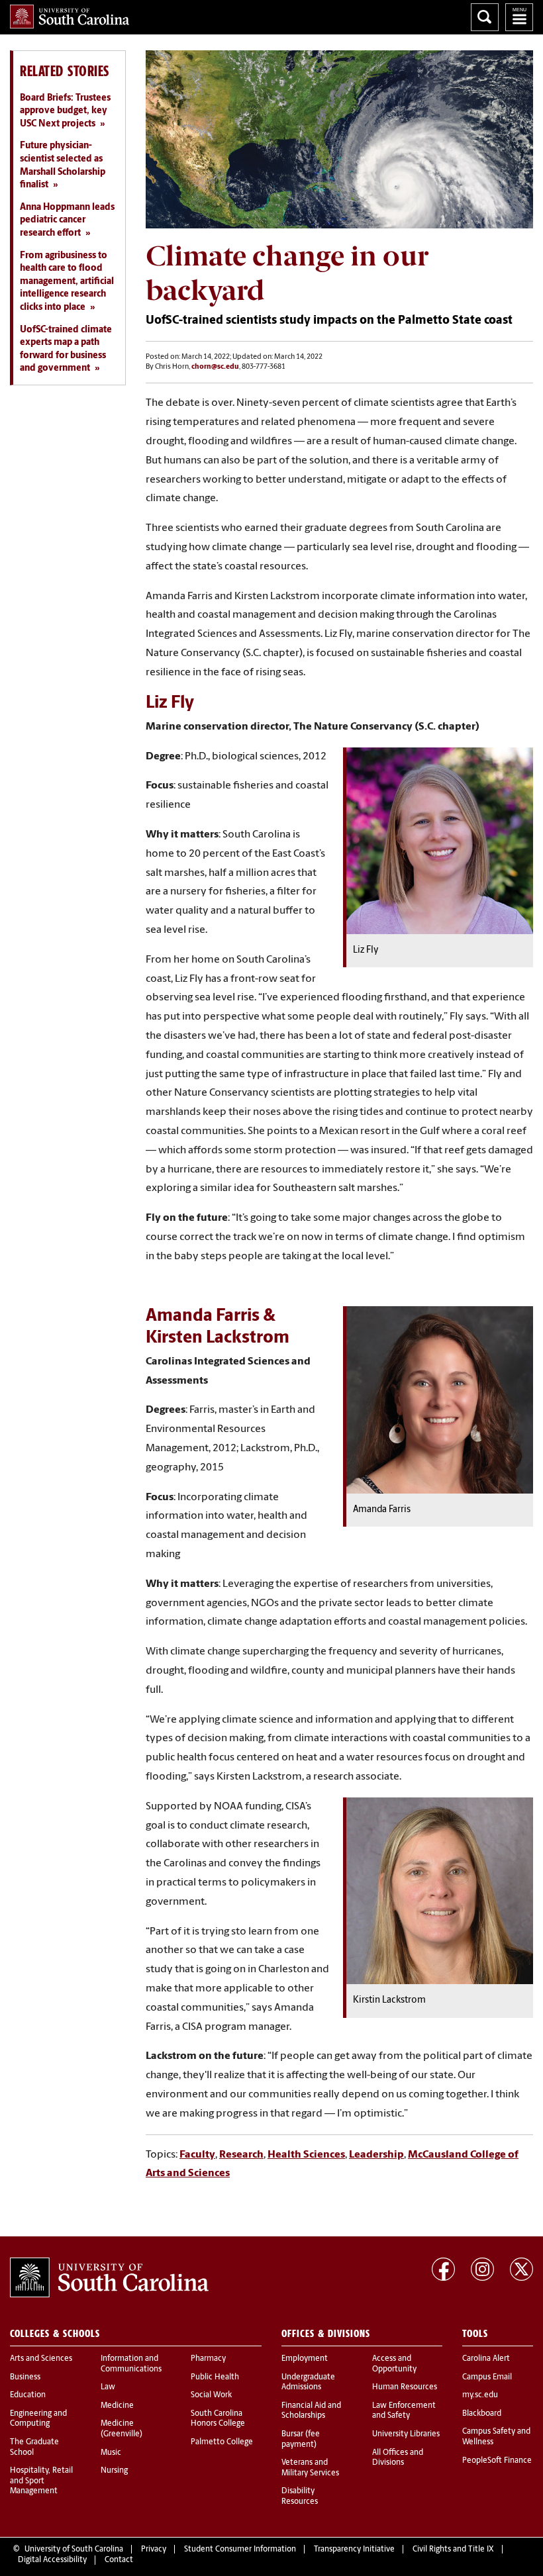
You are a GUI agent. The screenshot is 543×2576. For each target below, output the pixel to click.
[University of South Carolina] (109, 2277)
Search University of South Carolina (485, 17)
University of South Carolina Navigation (519, 17)
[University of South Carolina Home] (70, 17)
